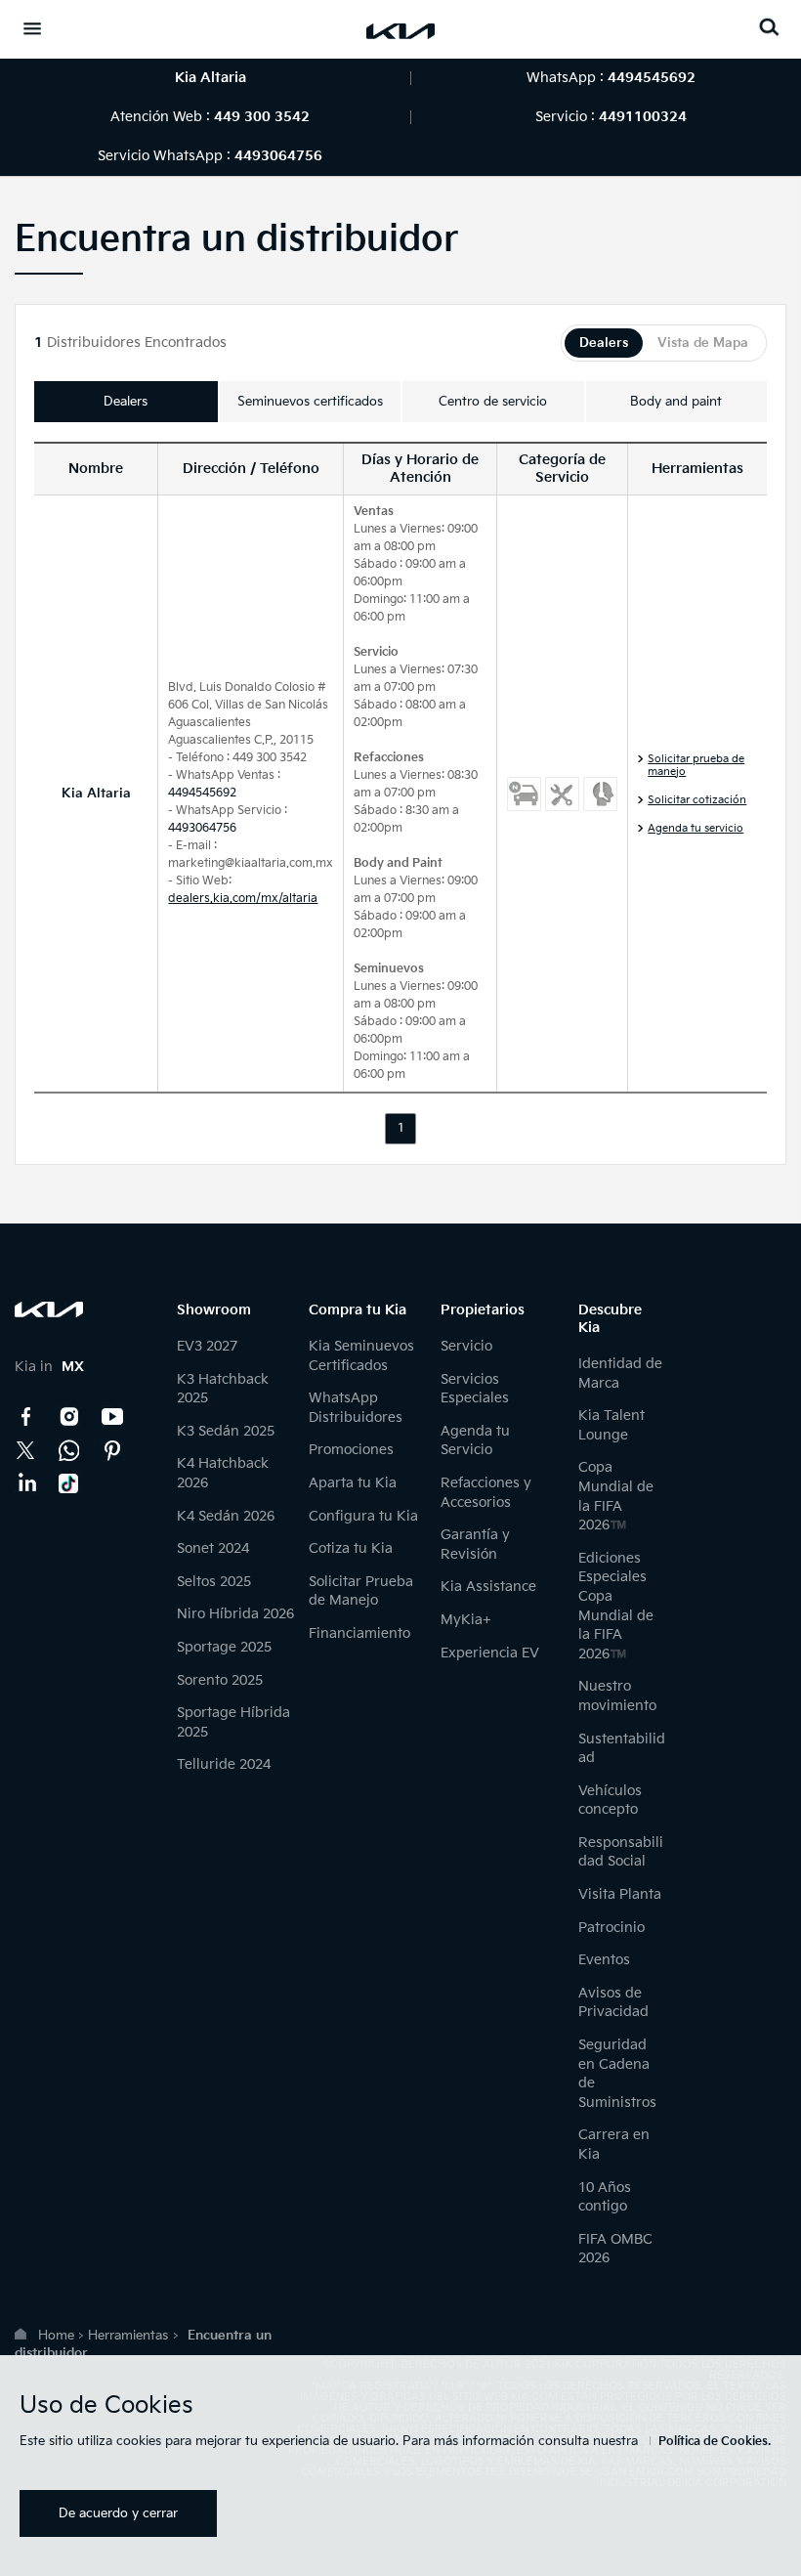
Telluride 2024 (224, 1764)
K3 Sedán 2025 (226, 1431)
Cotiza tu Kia (351, 1548)
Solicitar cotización (697, 800)
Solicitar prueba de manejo (696, 765)
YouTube (112, 1417)
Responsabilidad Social (621, 1852)
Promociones (351, 1450)
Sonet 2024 (213, 1548)
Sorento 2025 (220, 1680)
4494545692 (202, 793)
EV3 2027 (207, 1346)
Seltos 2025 (214, 1582)
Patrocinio (611, 1928)
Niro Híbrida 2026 (235, 1614)
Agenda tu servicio (696, 828)
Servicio (466, 1346)
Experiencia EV (490, 1653)
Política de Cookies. (715, 2442)
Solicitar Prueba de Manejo (361, 1591)
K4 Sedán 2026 (226, 1516)
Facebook (26, 1417)
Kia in (49, 1367)
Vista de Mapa (703, 343)
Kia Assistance (488, 1587)
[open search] (769, 27)
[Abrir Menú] (32, 28)
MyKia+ (466, 1620)
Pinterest (112, 1450)
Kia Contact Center (69, 1450)
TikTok (69, 1483)
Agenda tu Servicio (475, 1441)
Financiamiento (359, 1633)
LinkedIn (26, 1483)
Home (56, 2336)
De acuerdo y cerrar (118, 2513)
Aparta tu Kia (353, 1483)
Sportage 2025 (224, 1647)
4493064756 (202, 828)
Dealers (604, 343)
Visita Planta (620, 1894)
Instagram (69, 1417)
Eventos (604, 1960)
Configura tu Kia (363, 1516)
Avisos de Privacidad (613, 2003)
